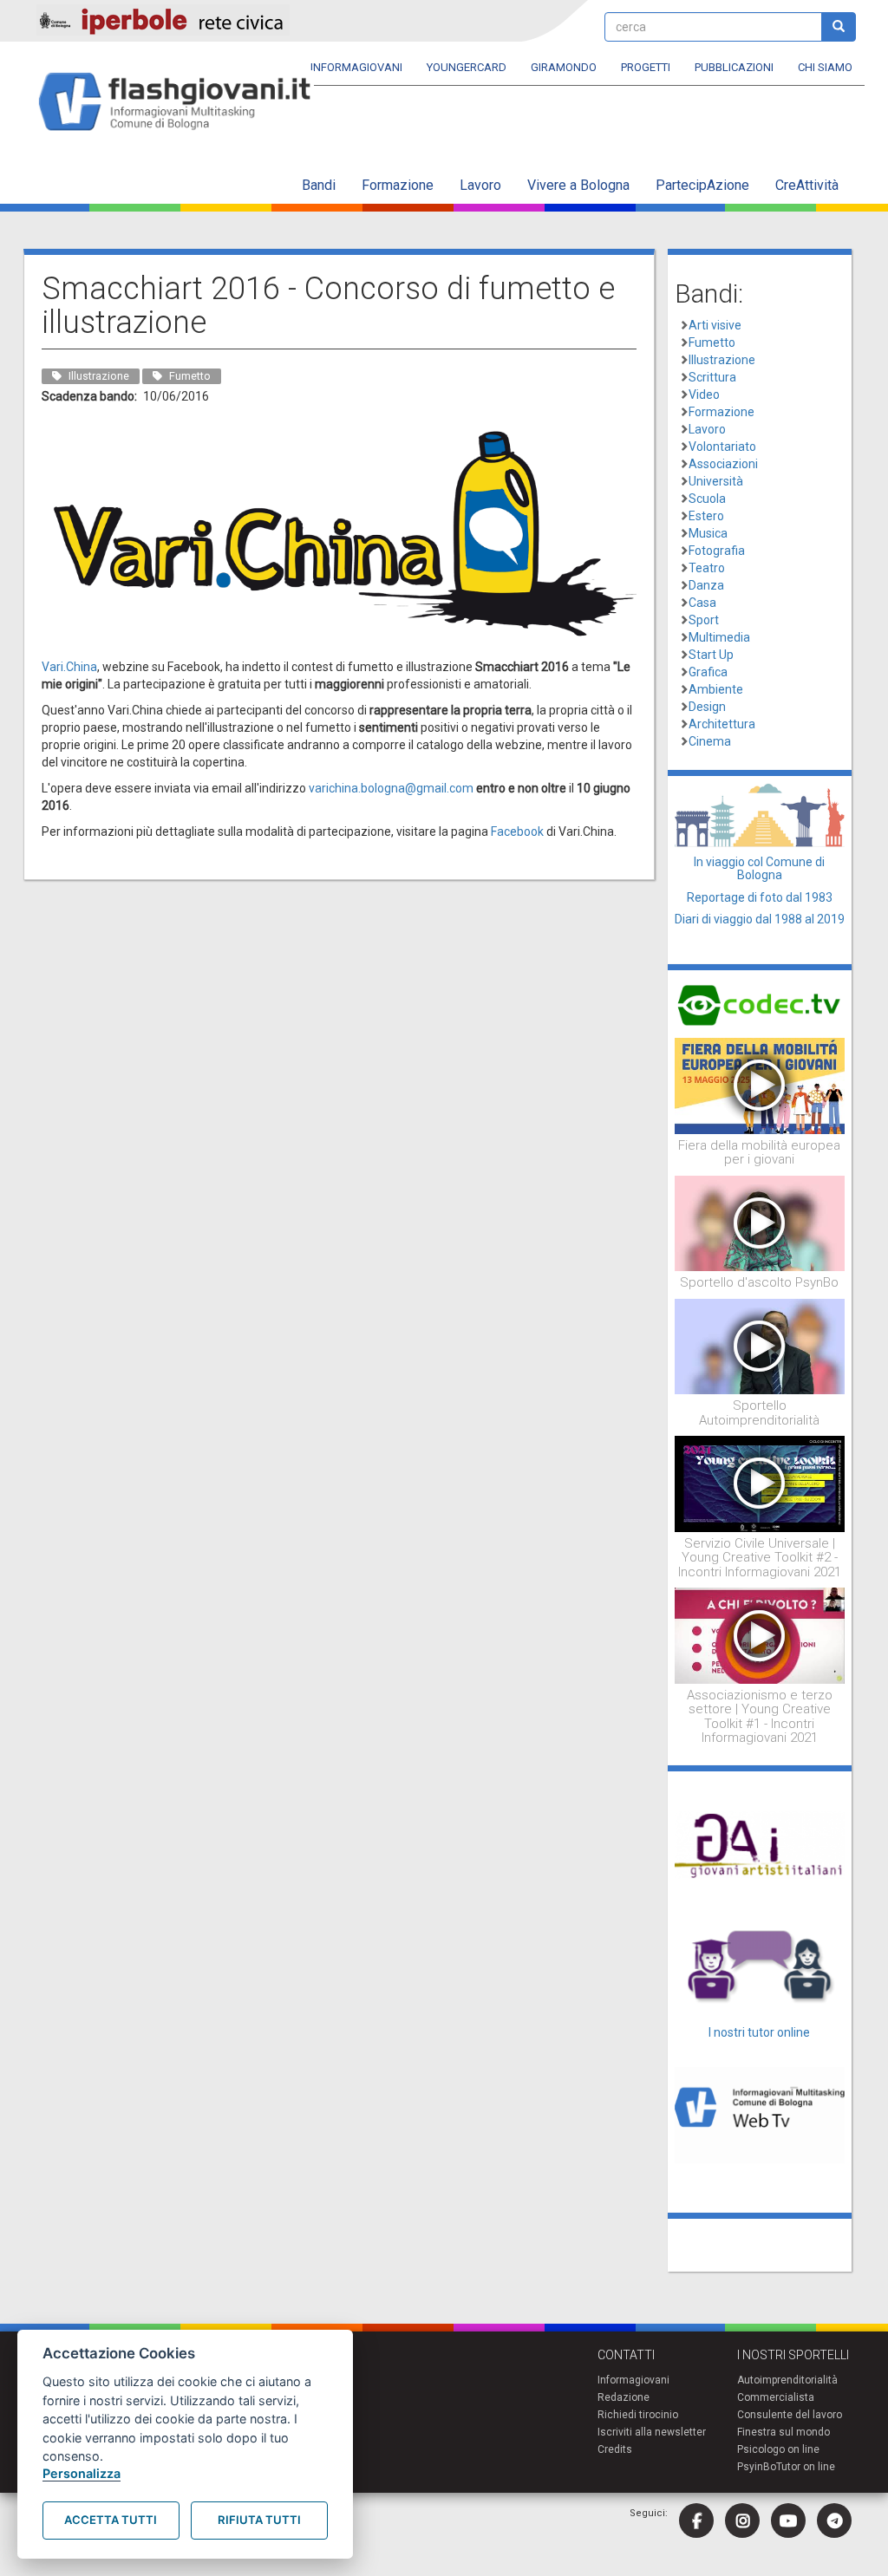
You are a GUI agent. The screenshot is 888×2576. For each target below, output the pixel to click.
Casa (702, 603)
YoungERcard (467, 67)
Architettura (722, 724)
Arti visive (715, 325)
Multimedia (719, 637)
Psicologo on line (778, 2449)
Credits (615, 2449)
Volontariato (722, 447)
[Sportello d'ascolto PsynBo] (760, 1223)
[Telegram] (834, 2521)
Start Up (711, 655)
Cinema (710, 741)
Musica (708, 533)
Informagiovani (356, 67)
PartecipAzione (702, 185)
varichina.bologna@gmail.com (391, 788)
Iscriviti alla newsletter (652, 2432)
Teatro (707, 568)
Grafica (708, 672)
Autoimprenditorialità (787, 2380)
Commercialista (776, 2397)
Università (716, 481)
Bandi (319, 185)
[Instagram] (742, 2521)
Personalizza (82, 2473)
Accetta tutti (111, 2520)
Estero (706, 516)
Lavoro (480, 185)
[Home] (182, 103)
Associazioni (723, 464)
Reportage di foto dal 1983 (760, 897)
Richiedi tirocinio (638, 2415)
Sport (704, 620)
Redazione (624, 2397)
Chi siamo (825, 67)
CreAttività (807, 185)
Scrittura (712, 377)
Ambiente (716, 689)
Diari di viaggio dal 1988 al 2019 (760, 919)
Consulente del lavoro (790, 2415)
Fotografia (717, 551)
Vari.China (69, 667)
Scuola (707, 499)
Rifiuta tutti (259, 2520)
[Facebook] (696, 2521)
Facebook (517, 831)
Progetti (646, 67)
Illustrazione (722, 360)
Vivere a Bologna (578, 185)
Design (707, 707)
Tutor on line (806, 2467)
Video (704, 395)
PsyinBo (757, 2467)
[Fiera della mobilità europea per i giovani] (760, 1085)
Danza (706, 585)
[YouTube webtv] (788, 2521)
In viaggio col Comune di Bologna (759, 868)
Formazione (398, 185)
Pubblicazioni (734, 67)
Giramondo (564, 67)
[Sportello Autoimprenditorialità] (760, 1346)
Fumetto (712, 342)
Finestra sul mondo (784, 2432)
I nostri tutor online (759, 2032)
